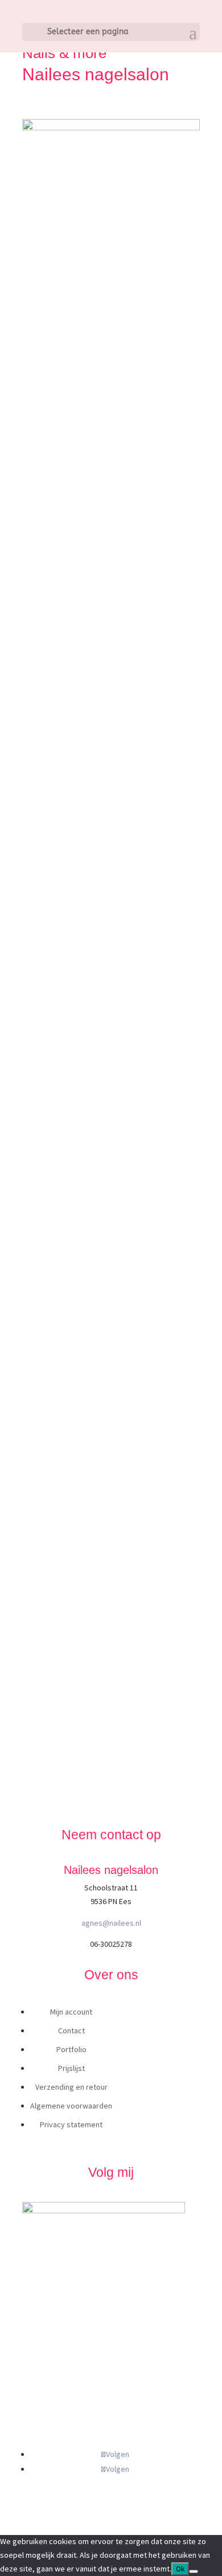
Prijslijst (71, 2068)
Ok (180, 2569)
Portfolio (71, 2049)
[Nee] (194, 2571)
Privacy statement (71, 2124)
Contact (71, 2031)
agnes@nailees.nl (111, 1923)
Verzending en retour (71, 2087)
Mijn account (71, 2012)
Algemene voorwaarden (71, 2106)
